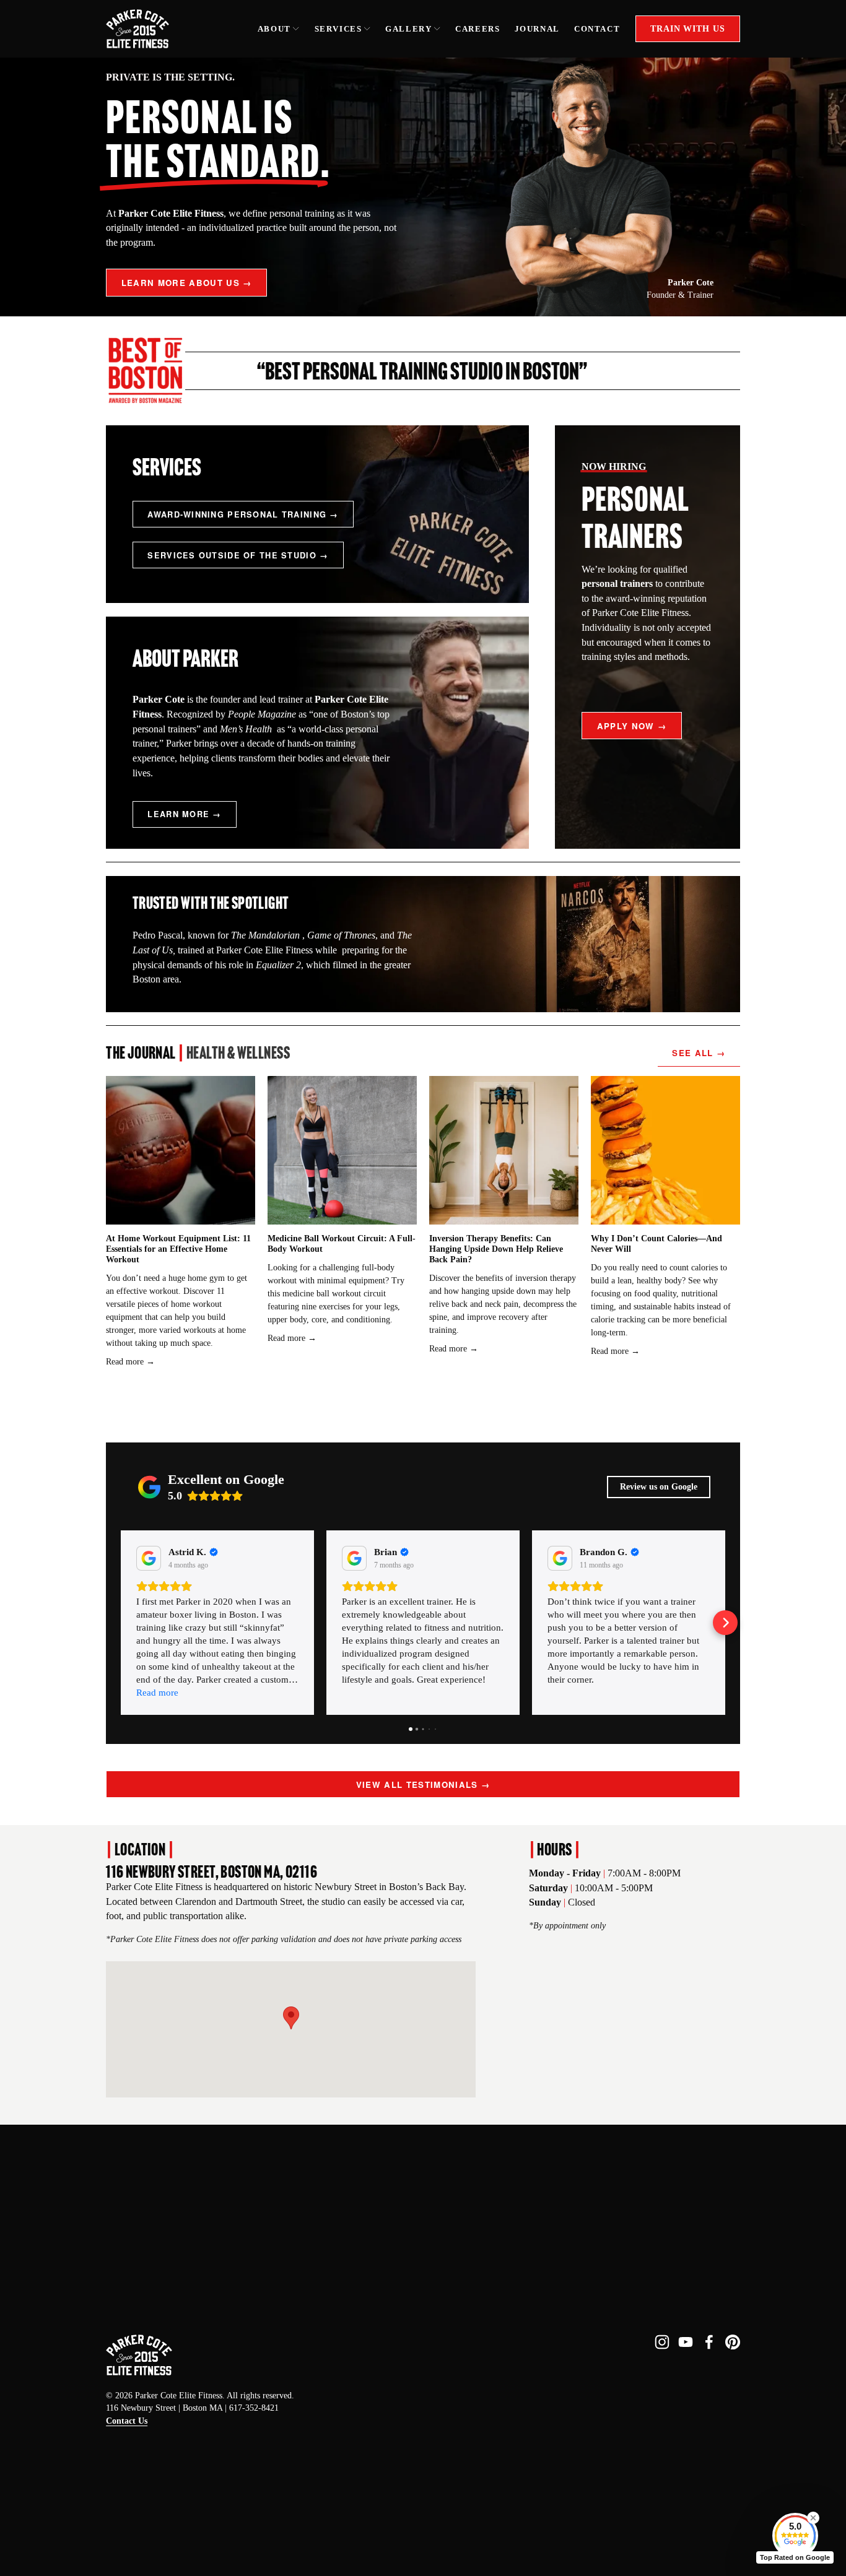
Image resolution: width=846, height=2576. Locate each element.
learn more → (184, 814)
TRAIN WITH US (687, 28)
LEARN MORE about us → (187, 283)
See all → (699, 1053)
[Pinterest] (733, 2342)
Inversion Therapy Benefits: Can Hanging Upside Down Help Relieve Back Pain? (496, 1249)
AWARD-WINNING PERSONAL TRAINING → (243, 514)
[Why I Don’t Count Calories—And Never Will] (665, 1150)
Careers (478, 29)
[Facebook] (709, 2342)
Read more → (130, 1362)
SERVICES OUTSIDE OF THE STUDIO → (238, 555)
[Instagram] (662, 2342)
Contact (597, 29)
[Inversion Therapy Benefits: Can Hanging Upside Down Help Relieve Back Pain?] (504, 1150)
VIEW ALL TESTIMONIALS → (423, 1785)
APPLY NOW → (632, 726)
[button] (291, 2018)
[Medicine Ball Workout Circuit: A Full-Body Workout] (342, 1150)
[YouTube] (686, 2342)
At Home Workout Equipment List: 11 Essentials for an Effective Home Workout (178, 1249)
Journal (537, 29)
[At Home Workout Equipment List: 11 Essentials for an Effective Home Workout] (180, 1150)
